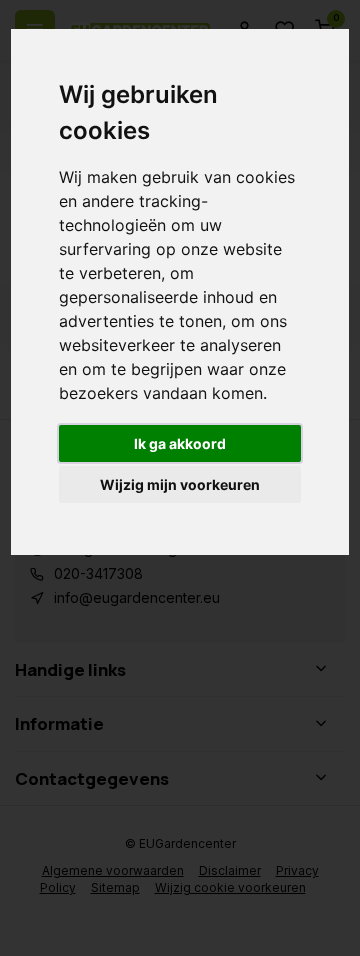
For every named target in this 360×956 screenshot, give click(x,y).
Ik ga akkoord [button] (180, 443)
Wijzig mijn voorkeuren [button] (180, 484)
